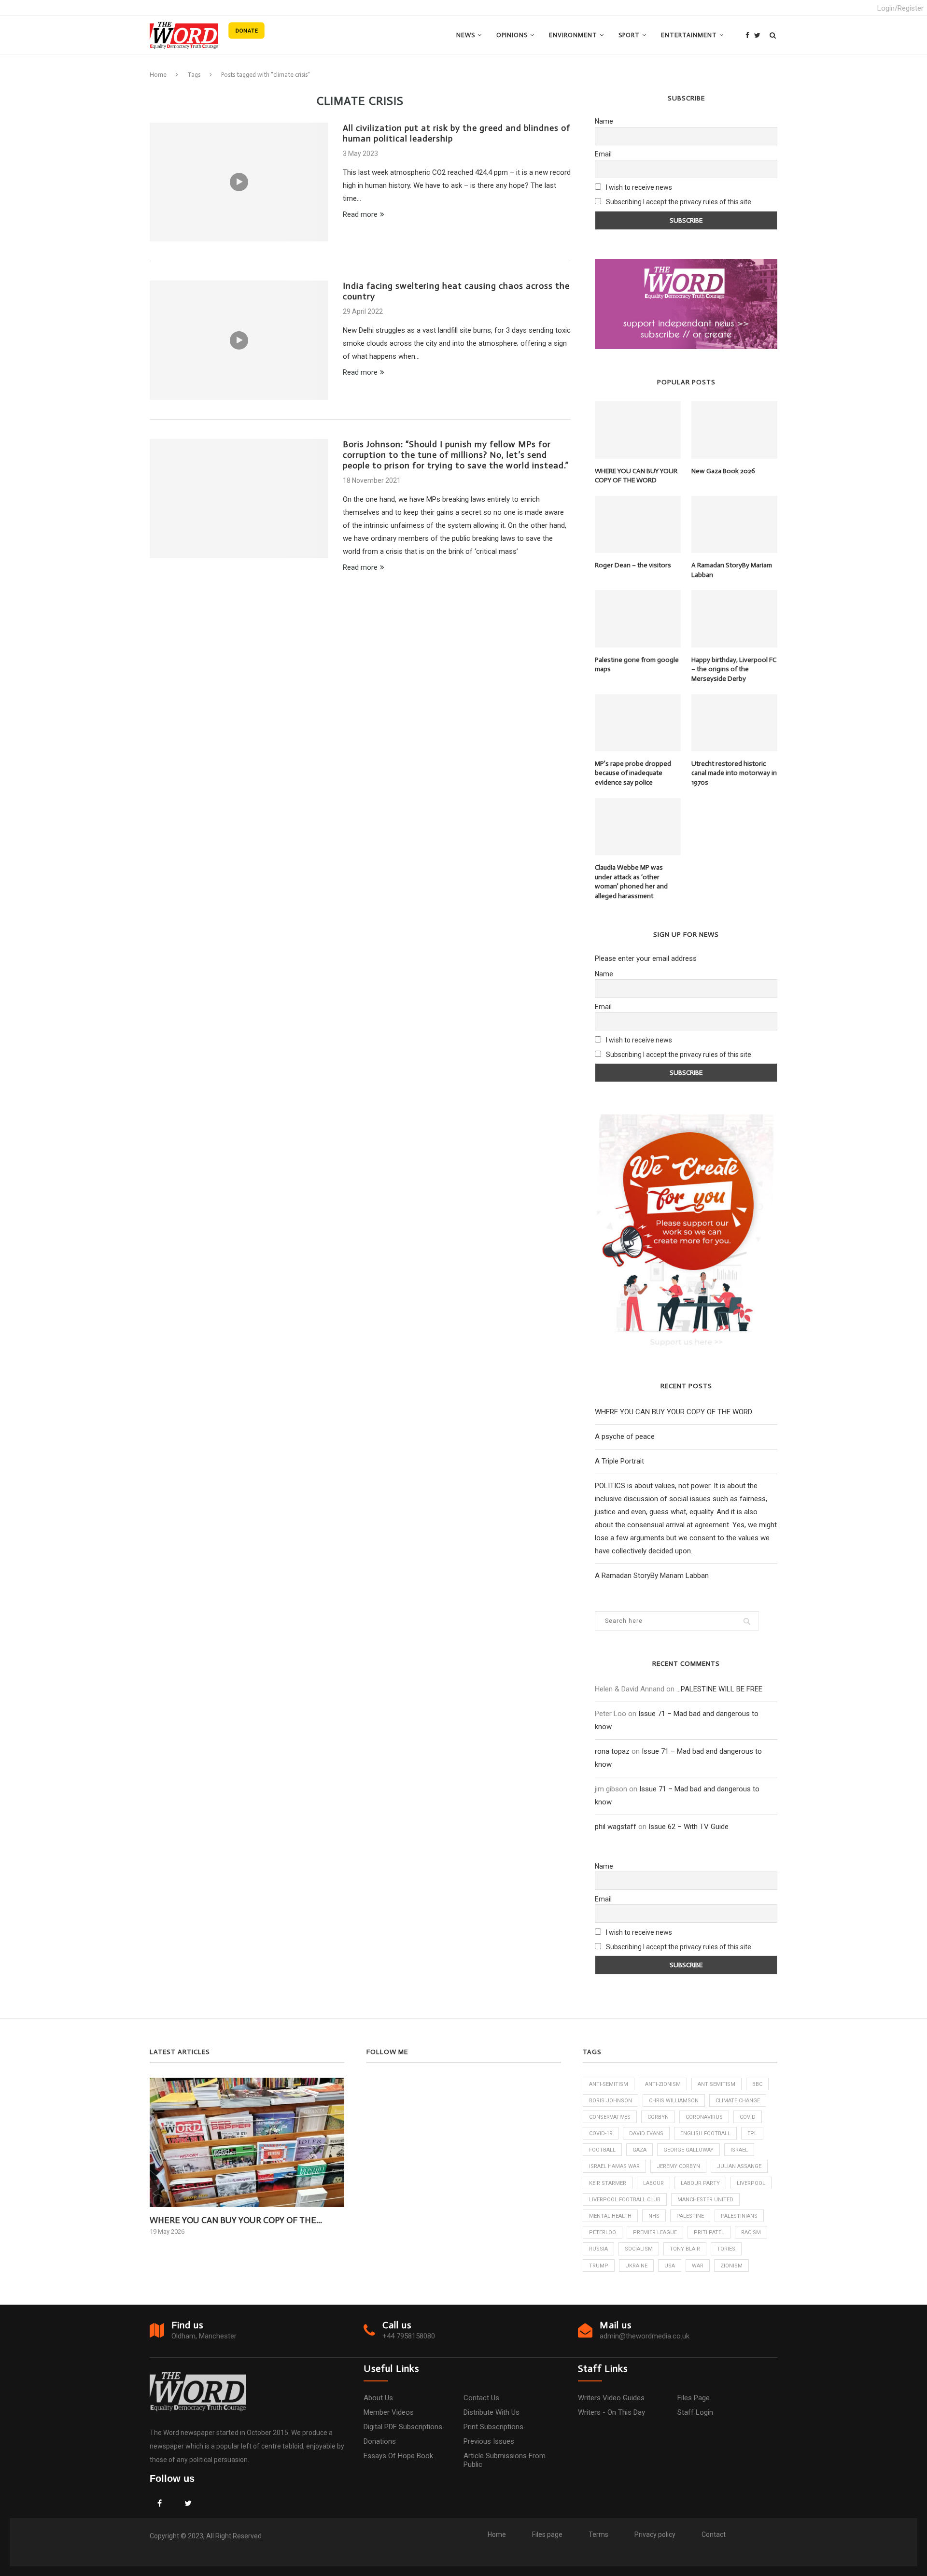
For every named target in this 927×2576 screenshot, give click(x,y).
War (698, 2266)
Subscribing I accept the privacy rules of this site (679, 202)
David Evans (646, 2133)
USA (670, 2266)
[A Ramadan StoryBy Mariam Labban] (734, 524)
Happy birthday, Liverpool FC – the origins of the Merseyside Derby (734, 669)
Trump (599, 2266)
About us (378, 2398)
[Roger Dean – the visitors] (638, 524)
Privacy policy (655, 2534)
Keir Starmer (608, 2183)
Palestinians (739, 2216)
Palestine (690, 2216)
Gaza (639, 2150)
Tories (726, 2249)
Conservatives (610, 2117)
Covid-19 (601, 2133)
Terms (598, 2534)
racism (751, 2232)
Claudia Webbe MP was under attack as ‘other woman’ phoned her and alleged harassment (631, 882)
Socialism (639, 2249)
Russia (598, 2249)
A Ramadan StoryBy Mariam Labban (732, 570)
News (466, 35)
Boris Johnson (611, 2101)
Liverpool (751, 2183)
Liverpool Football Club (625, 2200)
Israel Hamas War (614, 2166)
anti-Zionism (663, 2084)
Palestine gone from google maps (637, 665)
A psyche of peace (625, 1436)
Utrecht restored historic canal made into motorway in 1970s (734, 773)
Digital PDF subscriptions (403, 2427)
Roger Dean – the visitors (633, 565)
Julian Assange (739, 2166)
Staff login (695, 2412)
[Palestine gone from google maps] (638, 619)
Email (603, 154)
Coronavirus (704, 2117)
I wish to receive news (638, 187)
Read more (360, 214)
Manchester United (705, 2200)
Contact (714, 2534)
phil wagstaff (616, 1827)
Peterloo (603, 2232)
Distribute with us (492, 2412)
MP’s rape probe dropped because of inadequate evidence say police (633, 773)
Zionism (731, 2266)
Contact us (481, 2398)
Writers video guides (611, 2398)
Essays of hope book (398, 2456)
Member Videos (389, 2412)
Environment (573, 35)
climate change (738, 2101)
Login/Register (900, 8)
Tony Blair (685, 2249)
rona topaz (612, 1751)
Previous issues (489, 2441)
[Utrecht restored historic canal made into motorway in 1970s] (734, 723)
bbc (757, 2084)
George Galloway (688, 2150)
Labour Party (700, 2183)
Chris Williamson (674, 2101)
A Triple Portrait (619, 1461)
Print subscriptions (493, 2427)
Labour (653, 2183)
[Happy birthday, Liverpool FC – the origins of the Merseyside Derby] (734, 619)
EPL (752, 2133)
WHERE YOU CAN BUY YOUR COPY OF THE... (236, 2220)
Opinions (512, 35)
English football (705, 2133)
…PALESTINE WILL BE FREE (719, 1689)
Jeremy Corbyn (678, 2166)
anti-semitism (609, 2084)
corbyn (658, 2117)
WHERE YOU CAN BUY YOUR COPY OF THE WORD (636, 476)
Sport (629, 35)
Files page (694, 2398)
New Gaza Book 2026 (723, 471)
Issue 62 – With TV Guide (688, 1827)
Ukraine (636, 2266)
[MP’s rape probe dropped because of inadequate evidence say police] (638, 723)
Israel (739, 2150)
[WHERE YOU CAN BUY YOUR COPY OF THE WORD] (638, 430)
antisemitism (716, 2084)
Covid (748, 2117)
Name (604, 121)
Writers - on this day (611, 2412)
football (602, 2150)
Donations (380, 2441)
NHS (654, 2216)
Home (158, 75)
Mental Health (610, 2216)
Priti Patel (709, 2232)
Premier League (655, 2232)
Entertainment (689, 35)
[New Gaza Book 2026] (734, 430)
